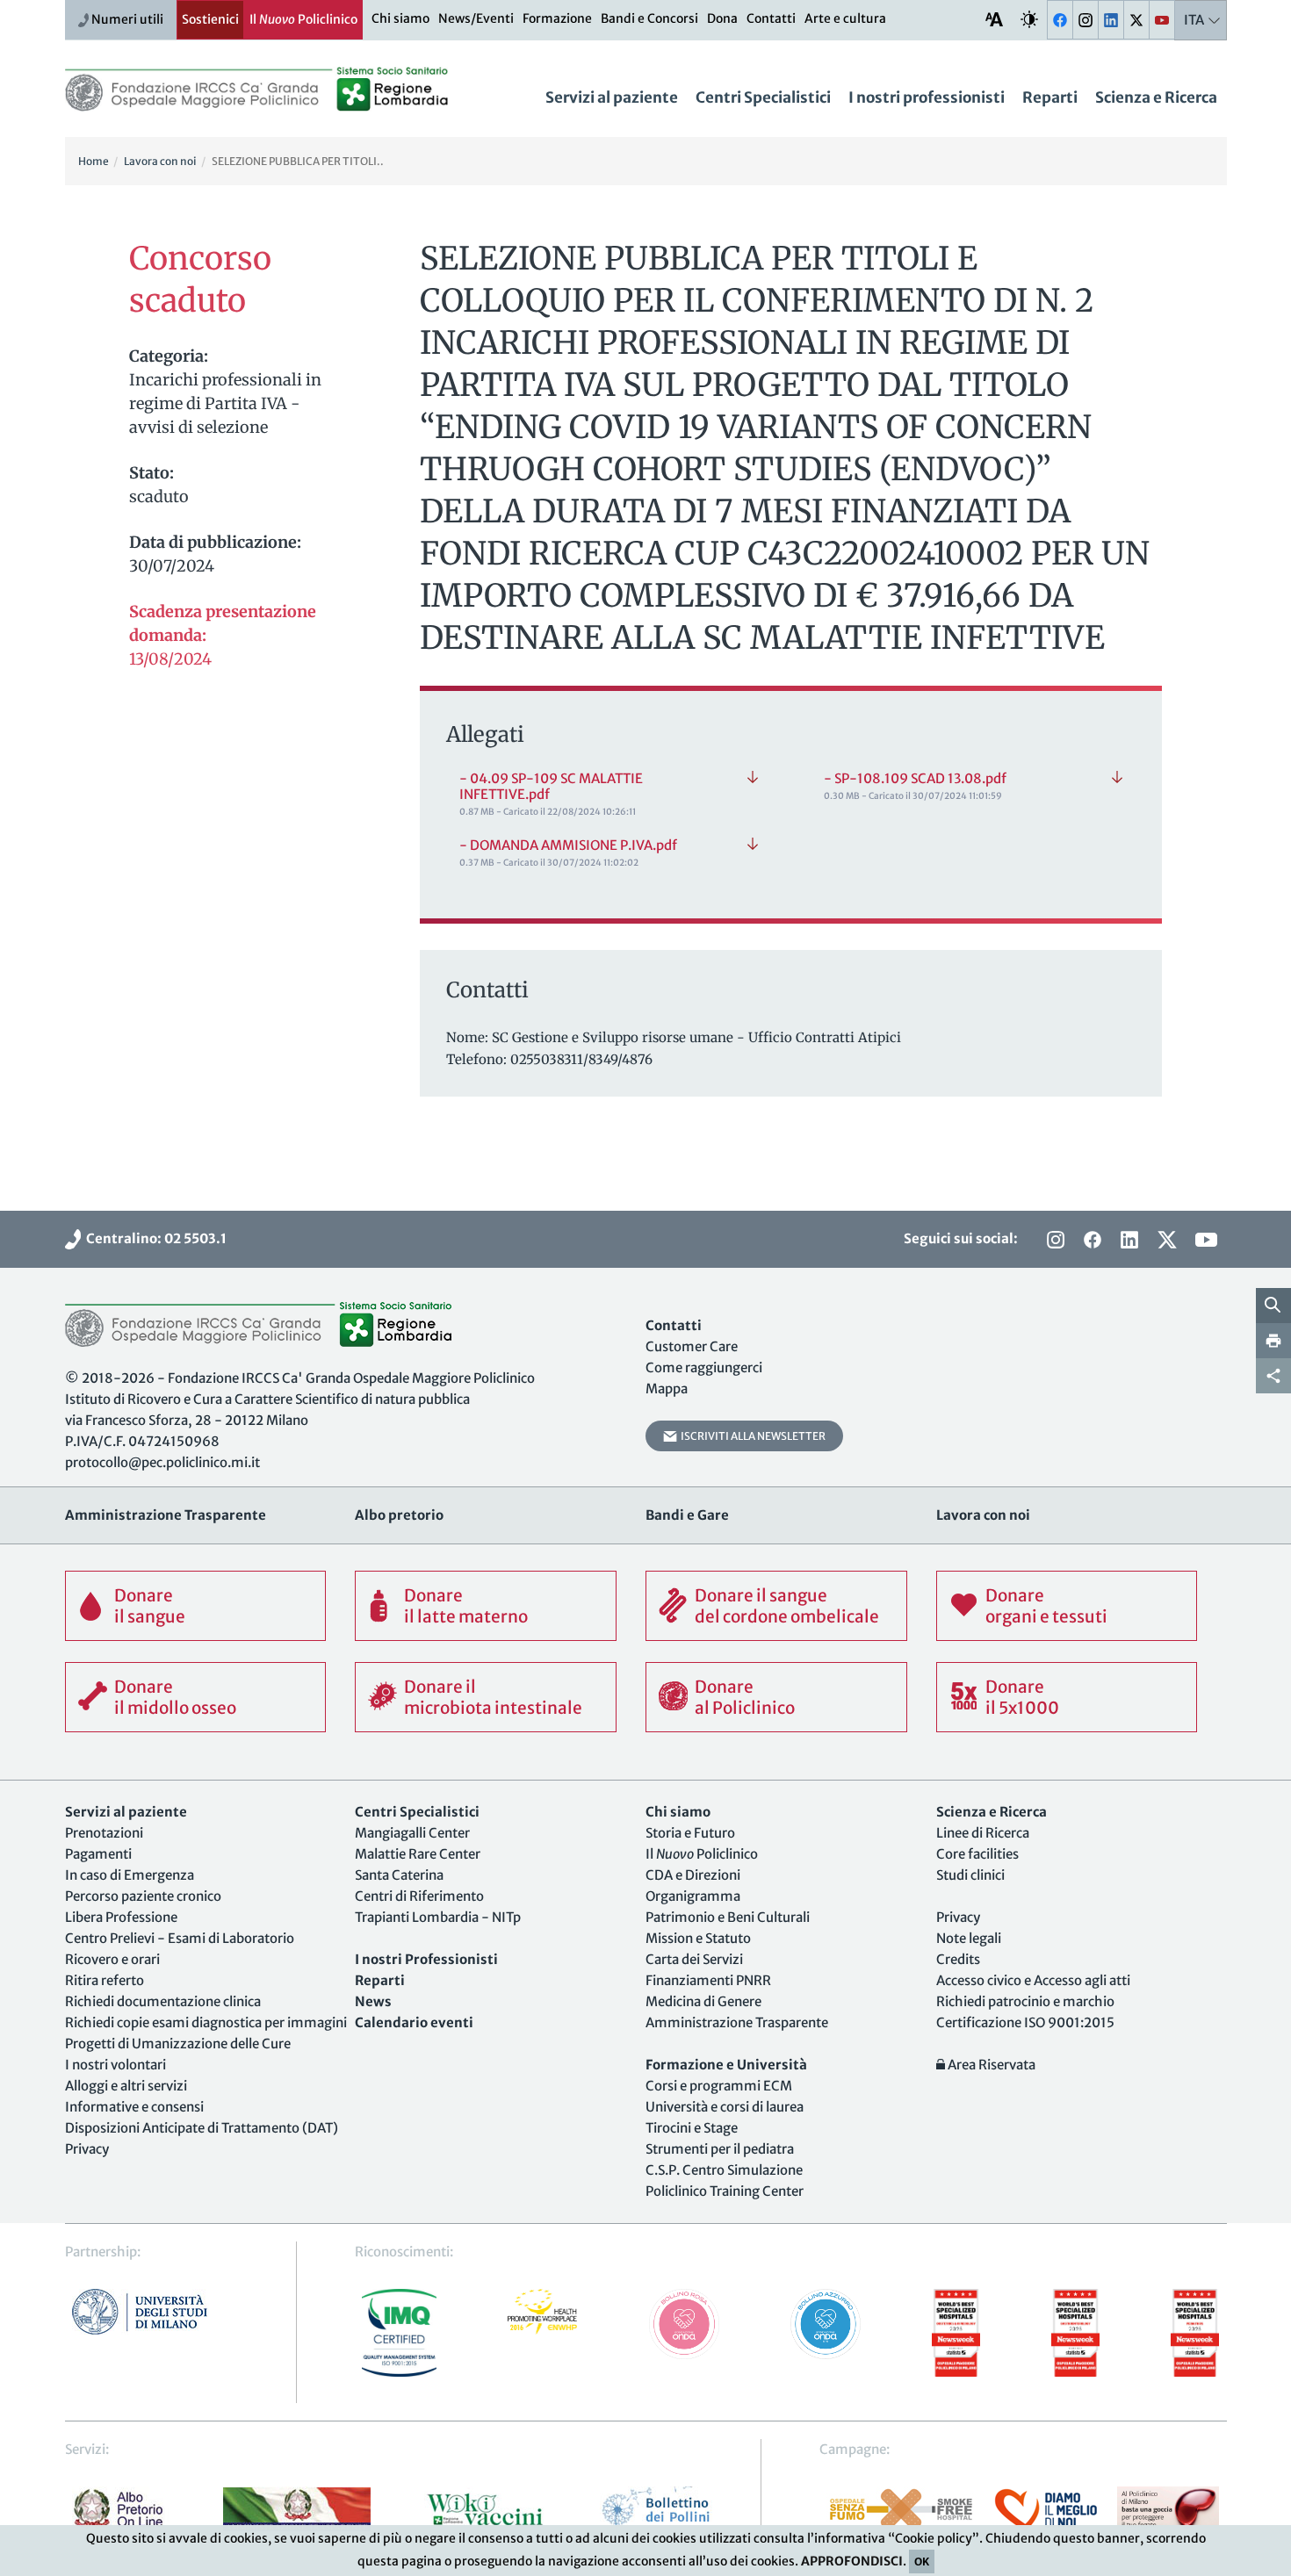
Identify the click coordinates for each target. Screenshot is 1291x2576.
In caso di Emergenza (130, 1875)
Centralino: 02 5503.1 (154, 1238)
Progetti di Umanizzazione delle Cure (178, 2044)
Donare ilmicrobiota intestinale (493, 1697)
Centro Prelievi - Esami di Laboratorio (180, 1938)
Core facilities (977, 1854)
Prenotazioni (104, 1833)
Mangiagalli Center (412, 1833)
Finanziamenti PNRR (708, 1980)
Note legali (969, 1938)
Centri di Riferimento (419, 1896)
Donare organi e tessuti (1046, 1606)
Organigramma (693, 1896)
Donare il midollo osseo (175, 1697)
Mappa (667, 1389)
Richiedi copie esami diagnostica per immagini (206, 2022)
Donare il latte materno (466, 1606)
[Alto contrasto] (1029, 19)
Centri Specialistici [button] (763, 97)
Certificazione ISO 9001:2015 (1025, 2022)
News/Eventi (476, 18)
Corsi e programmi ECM (719, 2086)
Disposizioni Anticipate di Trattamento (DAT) (202, 2128)
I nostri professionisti (927, 97)
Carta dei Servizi (694, 1959)
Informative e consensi (134, 2107)
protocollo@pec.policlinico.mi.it (162, 1462)
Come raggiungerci (704, 1367)
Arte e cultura (845, 18)
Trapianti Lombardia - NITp (438, 1917)
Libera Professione (121, 1917)
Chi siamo (400, 18)
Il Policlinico (303, 19)
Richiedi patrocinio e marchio (1025, 2001)
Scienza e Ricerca (1156, 97)
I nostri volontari (115, 2065)
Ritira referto (105, 1980)
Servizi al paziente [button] (612, 97)
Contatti (771, 18)
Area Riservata (990, 2065)
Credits (958, 1959)
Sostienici (210, 19)
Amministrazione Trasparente (737, 2022)
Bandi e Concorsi (649, 18)
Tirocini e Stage (692, 2128)
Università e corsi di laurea (725, 2107)
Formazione (557, 18)
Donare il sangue (150, 1606)
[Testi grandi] (994, 19)
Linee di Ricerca (983, 1833)
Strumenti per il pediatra (720, 2149)
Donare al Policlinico (745, 1697)
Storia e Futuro (690, 1833)
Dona (722, 18)
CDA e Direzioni (693, 1875)
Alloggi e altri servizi (126, 2086)
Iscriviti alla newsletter (751, 1436)
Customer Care (692, 1346)
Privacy (87, 2149)
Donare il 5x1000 (1022, 1697)
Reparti (1050, 97)
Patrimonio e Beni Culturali (728, 1917)
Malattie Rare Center (418, 1854)
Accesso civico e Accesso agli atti (1033, 1980)
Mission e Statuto (698, 1938)
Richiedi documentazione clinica (163, 2001)
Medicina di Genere (703, 2001)
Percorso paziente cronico (143, 1896)
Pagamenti (98, 1854)
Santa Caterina (399, 1875)
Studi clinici (970, 1875)
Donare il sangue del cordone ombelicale (787, 1606)
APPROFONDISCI (852, 2561)
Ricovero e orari (112, 1959)
